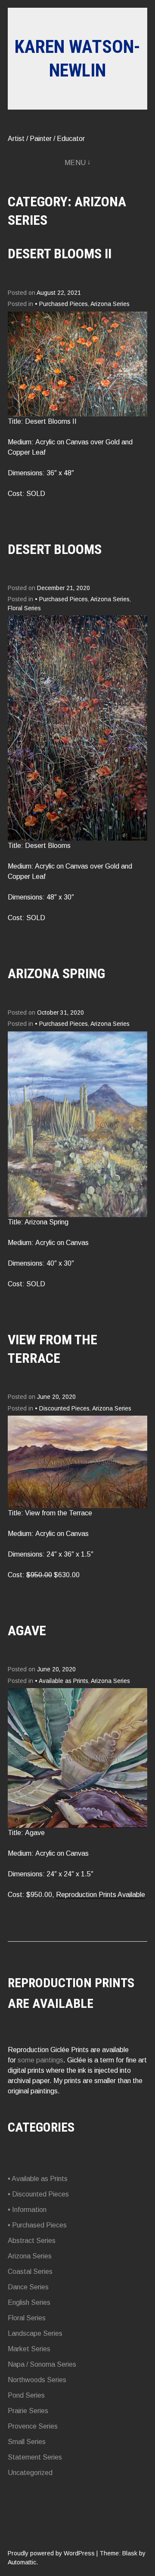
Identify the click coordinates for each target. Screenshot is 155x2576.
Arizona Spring (56, 973)
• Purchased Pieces (61, 304)
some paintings (40, 2060)
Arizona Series (110, 304)
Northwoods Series (37, 2380)
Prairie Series (28, 2411)
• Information (27, 2210)
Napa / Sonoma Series (42, 2364)
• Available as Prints (62, 1681)
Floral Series (24, 608)
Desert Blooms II (60, 254)
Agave (27, 1631)
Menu (75, 163)
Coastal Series (30, 2272)
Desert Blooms (55, 549)
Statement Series (35, 2457)
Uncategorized (30, 2473)
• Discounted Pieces (62, 1409)
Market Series (29, 2349)
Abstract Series (32, 2241)
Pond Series (26, 2395)
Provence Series (33, 2426)
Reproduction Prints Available (101, 1895)
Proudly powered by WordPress (51, 2553)
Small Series (27, 2442)
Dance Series (28, 2287)
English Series (29, 2302)
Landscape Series (35, 2333)
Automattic (22, 2562)
